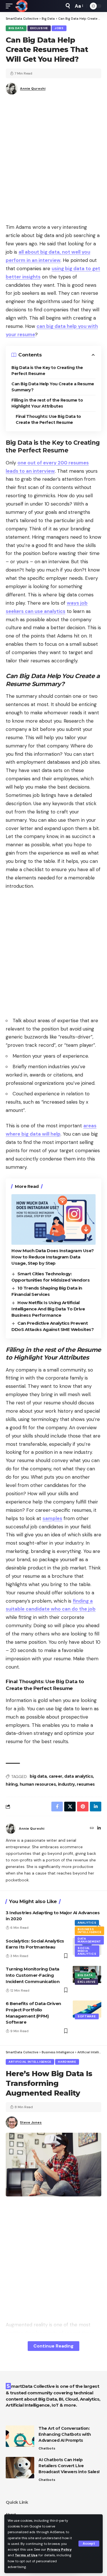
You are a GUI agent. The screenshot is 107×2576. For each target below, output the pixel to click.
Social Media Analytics (87, 1951)
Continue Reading (53, 2346)
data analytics (78, 1776)
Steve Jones (31, 2122)
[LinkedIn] (99, 1829)
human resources (38, 1784)
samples (52, 1518)
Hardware (67, 2062)
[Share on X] (70, 1807)
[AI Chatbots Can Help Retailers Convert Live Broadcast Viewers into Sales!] (20, 2468)
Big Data (16, 28)
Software (87, 2016)
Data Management (89, 1940)
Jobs (59, 28)
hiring (12, 1784)
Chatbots (47, 2448)
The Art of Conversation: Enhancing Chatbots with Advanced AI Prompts (65, 2434)
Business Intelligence (89, 1931)
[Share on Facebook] (57, 1807)
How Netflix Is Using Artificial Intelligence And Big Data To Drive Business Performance (48, 1309)
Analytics (87, 1923)
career (55, 1776)
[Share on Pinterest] (83, 1807)
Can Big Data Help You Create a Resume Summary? (53, 387)
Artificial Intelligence (30, 2062)
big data (38, 1776)
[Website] (92, 1829)
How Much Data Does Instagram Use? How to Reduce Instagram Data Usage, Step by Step (53, 1257)
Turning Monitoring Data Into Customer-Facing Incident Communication (33, 1975)
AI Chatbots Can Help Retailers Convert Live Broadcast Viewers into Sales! (69, 2466)
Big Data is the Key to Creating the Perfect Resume (47, 371)
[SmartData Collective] (21, 6)
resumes (86, 1784)
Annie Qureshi (33, 89)
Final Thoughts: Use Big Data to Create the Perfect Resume (48, 419)
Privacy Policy (59, 2549)
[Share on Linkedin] (96, 1807)
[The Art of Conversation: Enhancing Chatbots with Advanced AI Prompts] (20, 2436)
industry (66, 1784)
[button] (89, 2544)
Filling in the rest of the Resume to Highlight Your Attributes (47, 403)
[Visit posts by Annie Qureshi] (11, 1829)
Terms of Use (26, 2555)
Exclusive (39, 28)
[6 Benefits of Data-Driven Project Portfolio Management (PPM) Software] (87, 2009)
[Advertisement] (53, 161)
